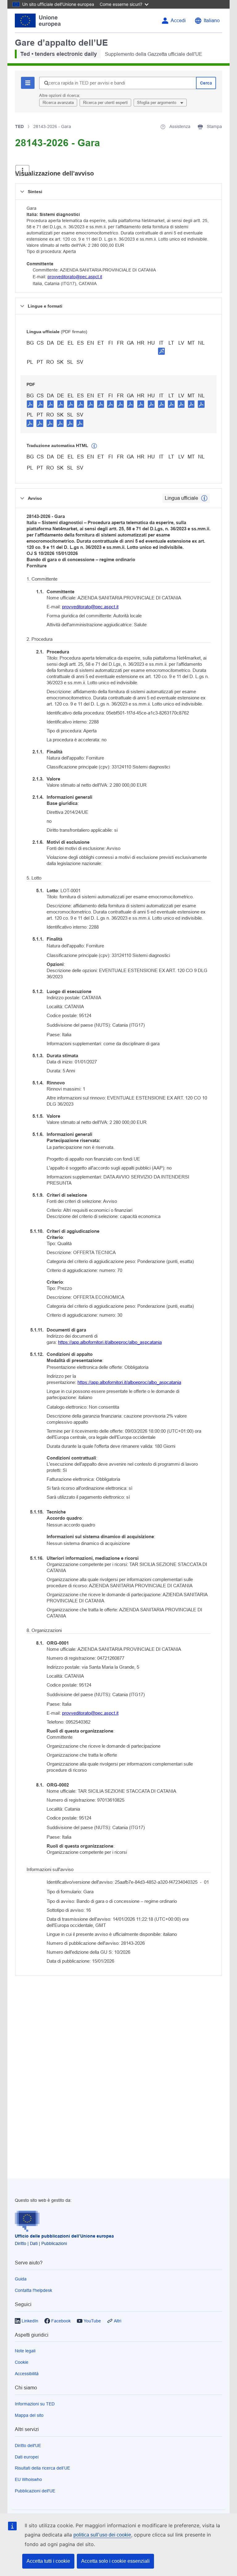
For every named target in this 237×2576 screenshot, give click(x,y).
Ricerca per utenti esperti (105, 103)
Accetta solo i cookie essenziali (115, 2561)
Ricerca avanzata (58, 103)
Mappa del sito (29, 2415)
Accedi (178, 21)
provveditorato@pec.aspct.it (75, 277)
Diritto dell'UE (28, 2446)
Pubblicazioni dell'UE (35, 2491)
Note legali (25, 2351)
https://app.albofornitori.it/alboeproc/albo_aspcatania (110, 1342)
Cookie (22, 2362)
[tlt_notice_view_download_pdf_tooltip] (30, 404)
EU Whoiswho (28, 2479)
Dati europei (27, 2457)
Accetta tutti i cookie (48, 2561)
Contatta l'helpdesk (33, 2290)
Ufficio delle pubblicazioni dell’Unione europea (64, 2236)
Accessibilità (27, 2374)
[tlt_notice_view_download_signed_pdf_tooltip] (161, 351)
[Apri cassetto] (22, 170)
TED (19, 126)
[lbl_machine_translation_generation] (94, 446)
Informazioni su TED (35, 2404)
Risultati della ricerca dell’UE (42, 2468)
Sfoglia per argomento (157, 103)
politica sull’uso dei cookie (102, 2535)
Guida (21, 2279)
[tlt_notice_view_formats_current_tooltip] (204, 498)
